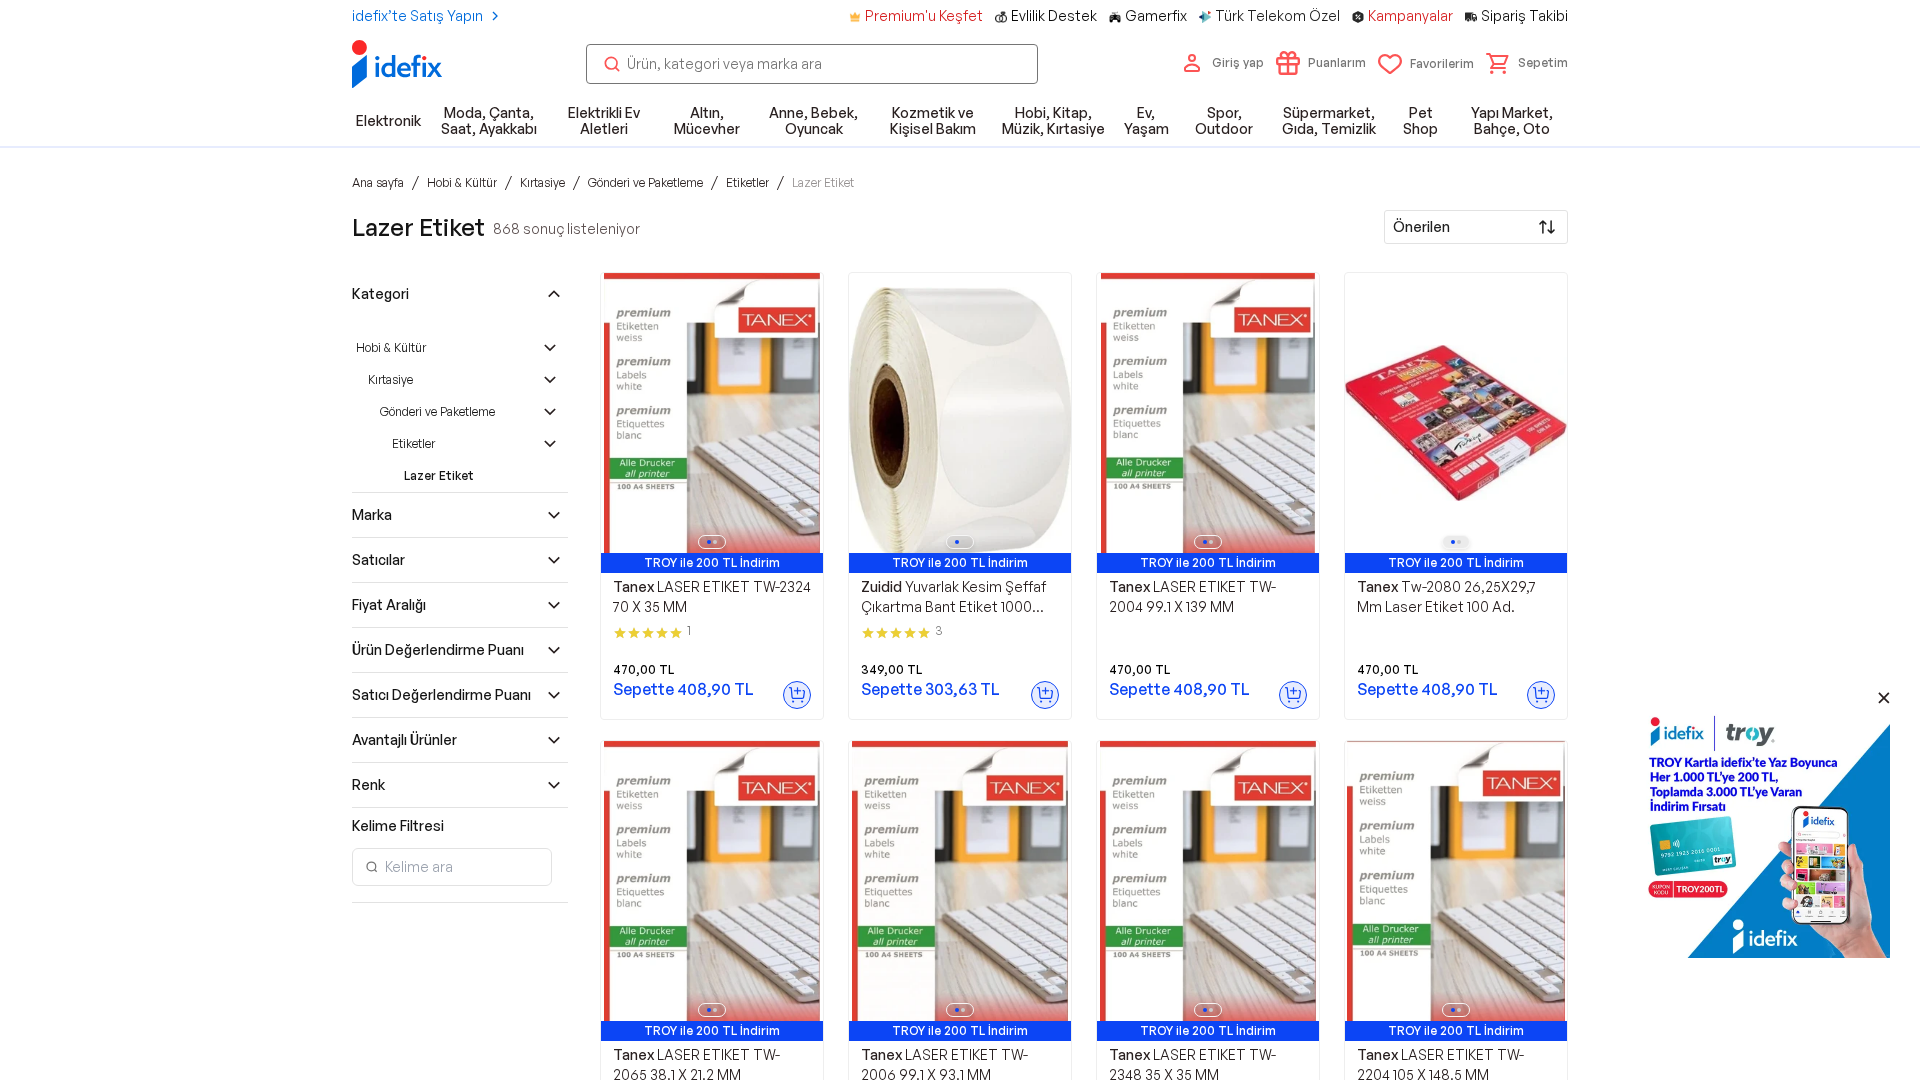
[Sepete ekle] (797, 695)
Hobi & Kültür (391, 347)
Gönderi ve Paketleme (437, 411)
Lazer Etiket (439, 475)
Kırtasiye (390, 379)
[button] (1527, 63)
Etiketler (413, 443)
